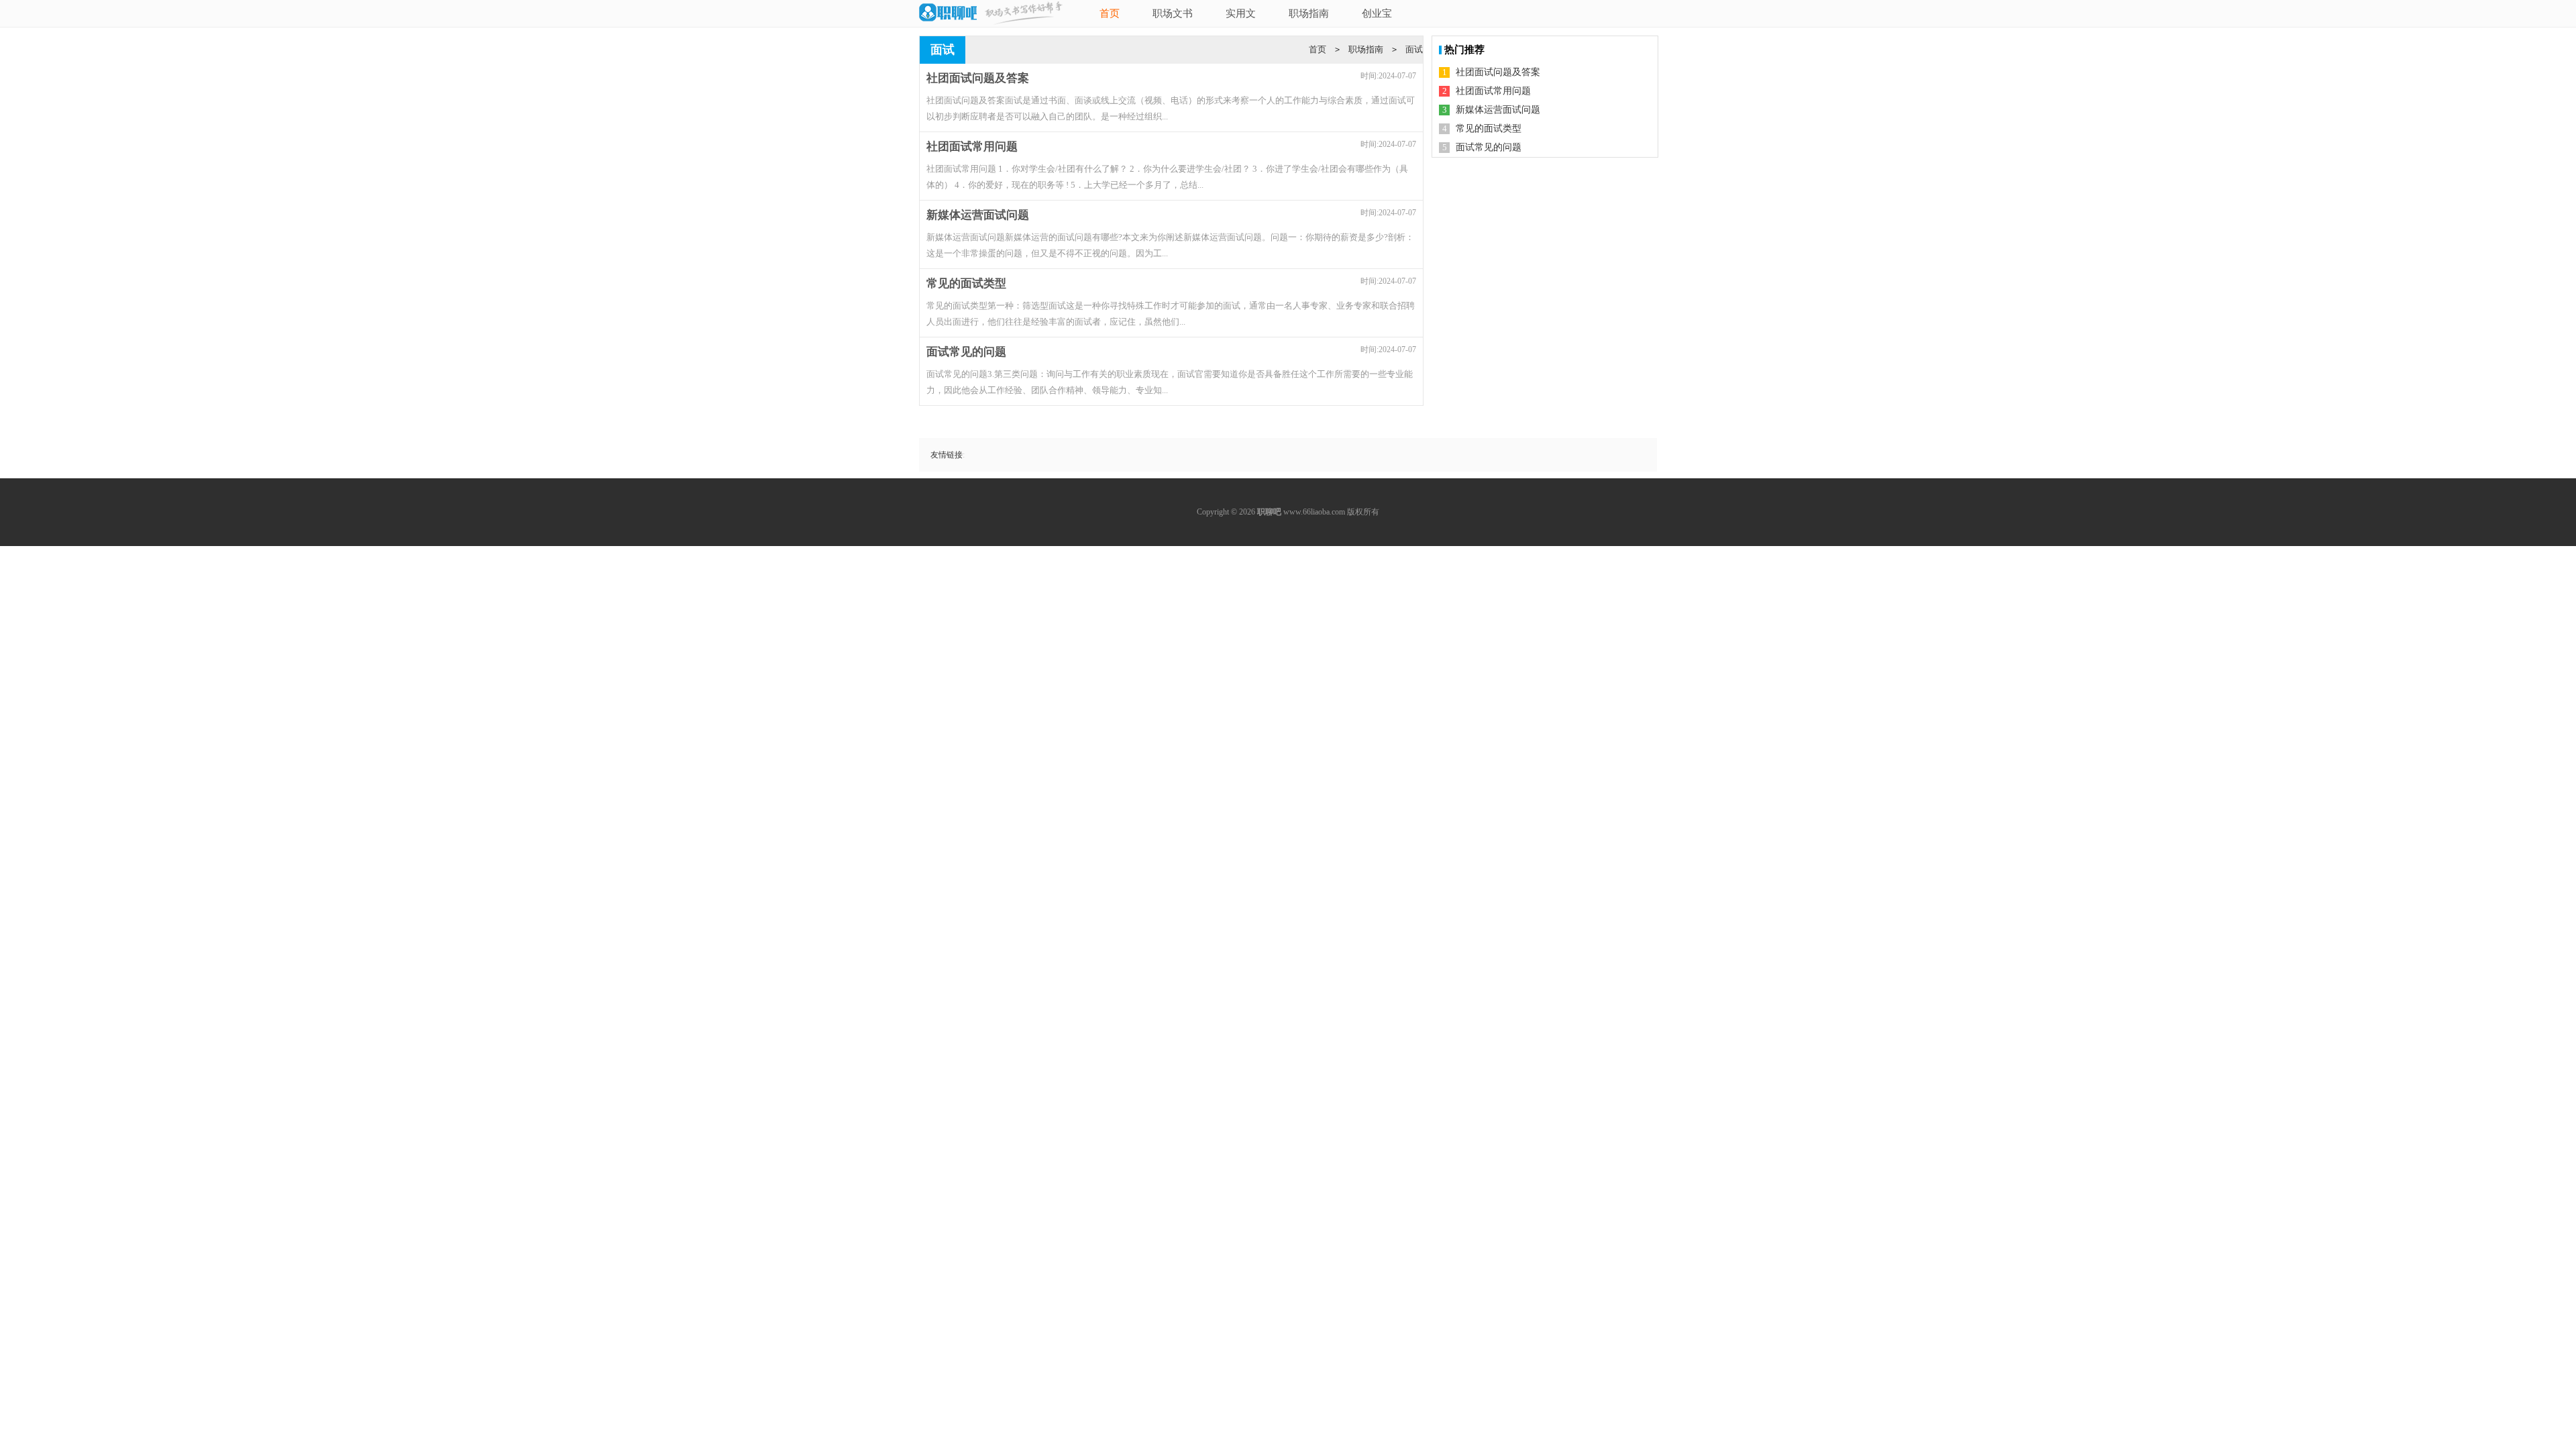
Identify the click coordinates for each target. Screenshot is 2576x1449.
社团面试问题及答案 (1498, 72)
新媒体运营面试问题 (1498, 110)
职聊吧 (1269, 512)
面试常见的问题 (1489, 147)
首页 (1110, 13)
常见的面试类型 (1489, 128)
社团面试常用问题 (1493, 91)
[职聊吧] (948, 13)
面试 (1414, 49)
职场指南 (1309, 13)
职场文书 (1173, 13)
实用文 (1241, 13)
